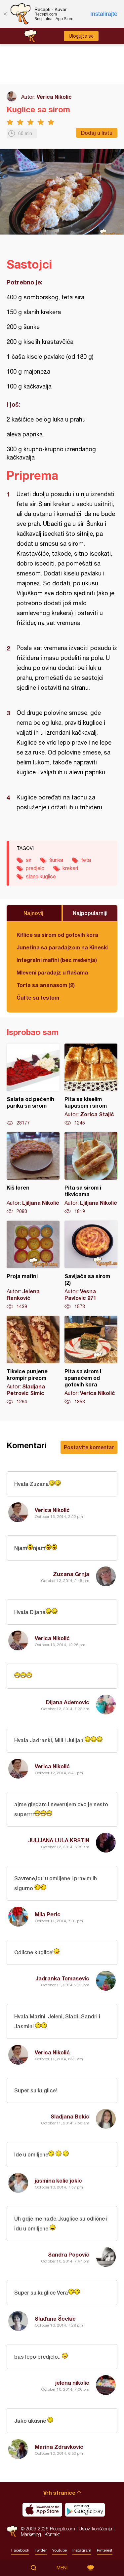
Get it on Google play (85, 2510)
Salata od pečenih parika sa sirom (33, 1085)
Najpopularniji (90, 913)
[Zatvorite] (5, 14)
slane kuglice (41, 876)
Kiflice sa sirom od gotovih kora (57, 935)
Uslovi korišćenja (95, 2529)
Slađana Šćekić (55, 2318)
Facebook (20, 2550)
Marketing (31, 2534)
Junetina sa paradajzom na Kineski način (62, 947)
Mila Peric (48, 1914)
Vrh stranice (59, 2493)
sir (29, 860)
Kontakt (52, 2534)
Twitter (41, 2550)
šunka (56, 860)
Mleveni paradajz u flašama (52, 972)
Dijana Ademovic (68, 1702)
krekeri (70, 868)
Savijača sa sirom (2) (91, 1265)
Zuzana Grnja (71, 1574)
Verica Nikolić (54, 97)
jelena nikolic (72, 2383)
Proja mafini (33, 1265)
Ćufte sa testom (38, 997)
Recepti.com (12, 2531)
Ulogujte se (81, 36)
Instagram (82, 2550)
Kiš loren (33, 1173)
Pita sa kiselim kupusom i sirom (91, 1085)
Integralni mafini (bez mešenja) (57, 960)
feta (86, 860)
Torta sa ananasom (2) (46, 985)
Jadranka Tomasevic (62, 1978)
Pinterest (105, 2550)
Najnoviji (34, 913)
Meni (62, 2568)
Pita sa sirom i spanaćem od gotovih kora (91, 1360)
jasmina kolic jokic (58, 2180)
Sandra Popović (69, 2254)
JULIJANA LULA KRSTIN (59, 1840)
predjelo (35, 868)
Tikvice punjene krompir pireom (33, 1360)
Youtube (60, 2550)
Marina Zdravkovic (59, 2447)
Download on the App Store (42, 2510)
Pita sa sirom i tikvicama (91, 1173)
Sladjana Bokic (70, 2116)
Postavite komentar (89, 1447)
